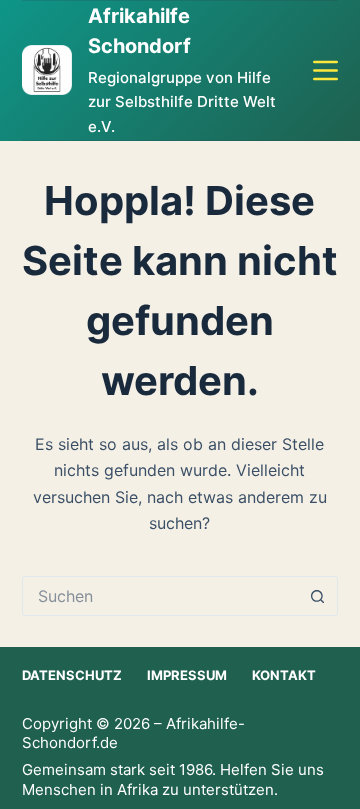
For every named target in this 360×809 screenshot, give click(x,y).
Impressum (187, 675)
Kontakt (284, 675)
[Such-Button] (318, 596)
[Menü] (325, 70)
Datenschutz (72, 675)
